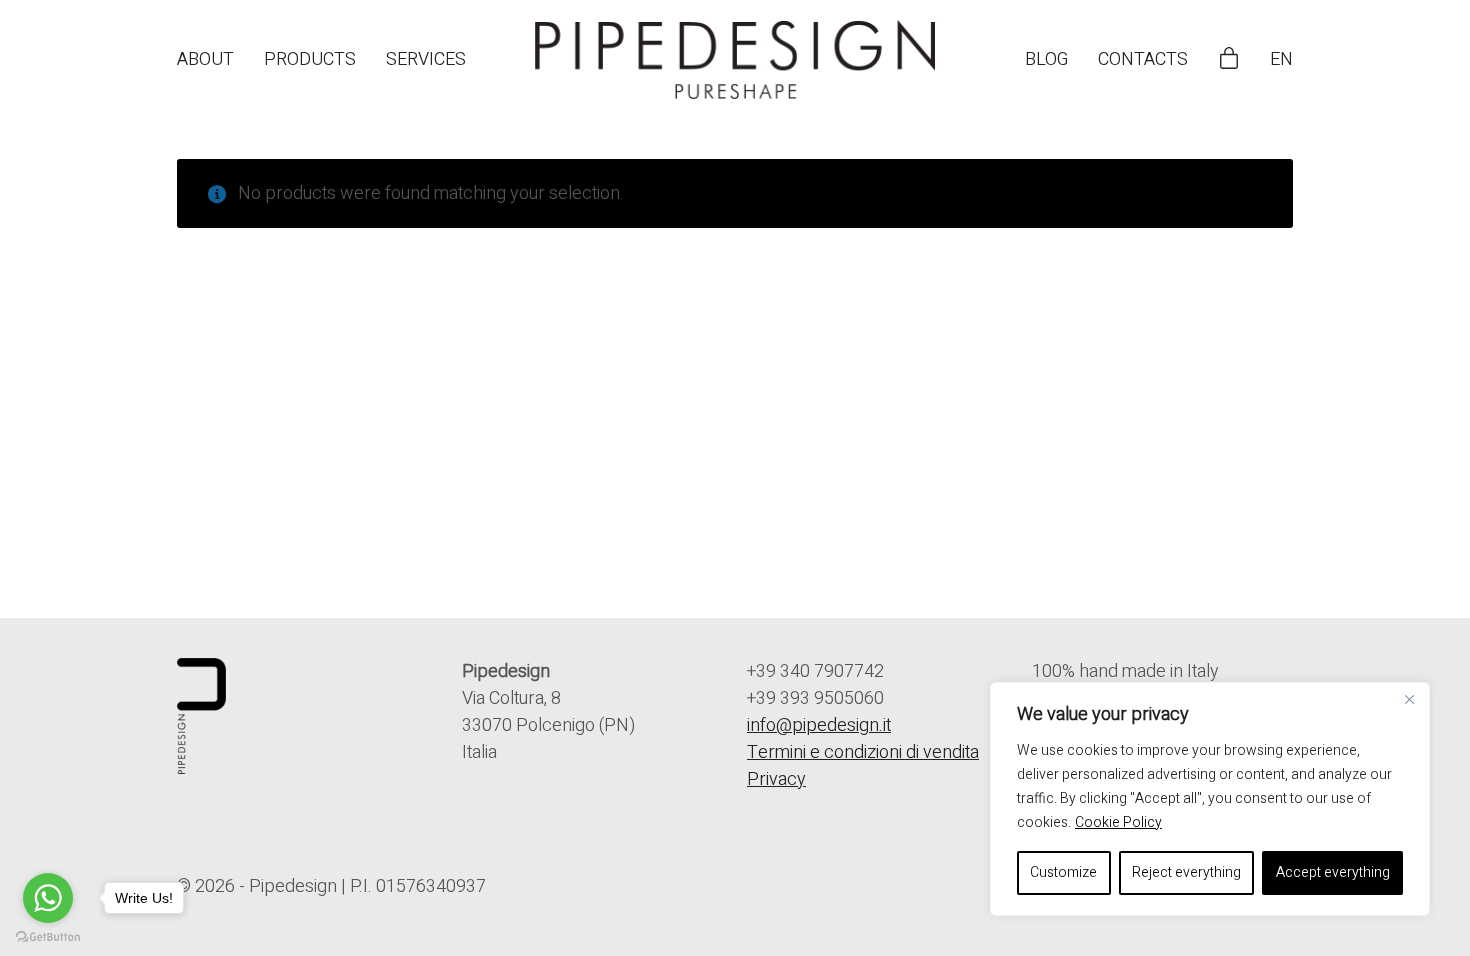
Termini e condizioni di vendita (863, 752)
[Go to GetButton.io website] (48, 936)
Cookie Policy (1118, 822)
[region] (1210, 799)
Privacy (776, 779)
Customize (1063, 872)
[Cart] (1229, 60)
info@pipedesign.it (819, 725)
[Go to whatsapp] (48, 898)
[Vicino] (1409, 699)
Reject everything (1186, 872)
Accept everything (1333, 872)
